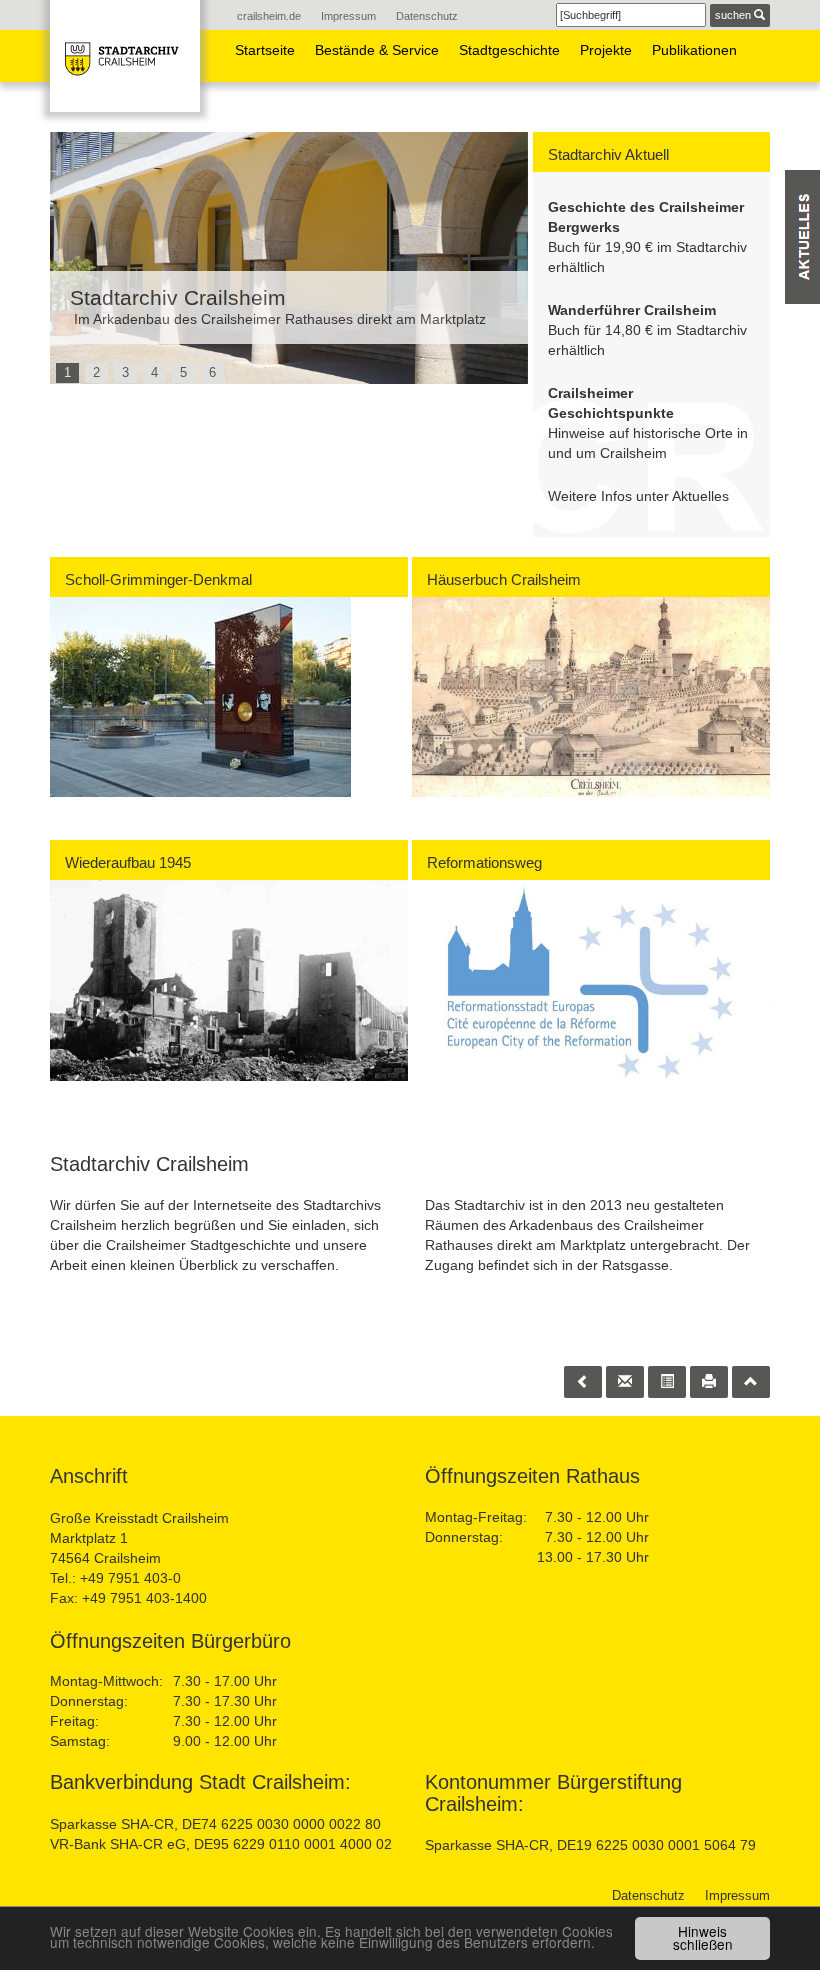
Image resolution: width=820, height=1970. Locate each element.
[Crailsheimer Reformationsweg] (591, 980)
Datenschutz (427, 16)
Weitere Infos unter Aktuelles (638, 496)
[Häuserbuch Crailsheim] (591, 697)
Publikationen (694, 50)
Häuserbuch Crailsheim (504, 579)
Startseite (265, 50)
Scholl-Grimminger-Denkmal (158, 579)
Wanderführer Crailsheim (632, 310)
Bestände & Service (377, 50)
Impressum (348, 16)
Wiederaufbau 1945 (128, 862)
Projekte (606, 50)
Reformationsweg (484, 862)
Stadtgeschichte (509, 50)
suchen (734, 15)
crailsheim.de (269, 16)
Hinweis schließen (703, 1938)
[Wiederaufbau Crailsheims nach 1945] (229, 980)
